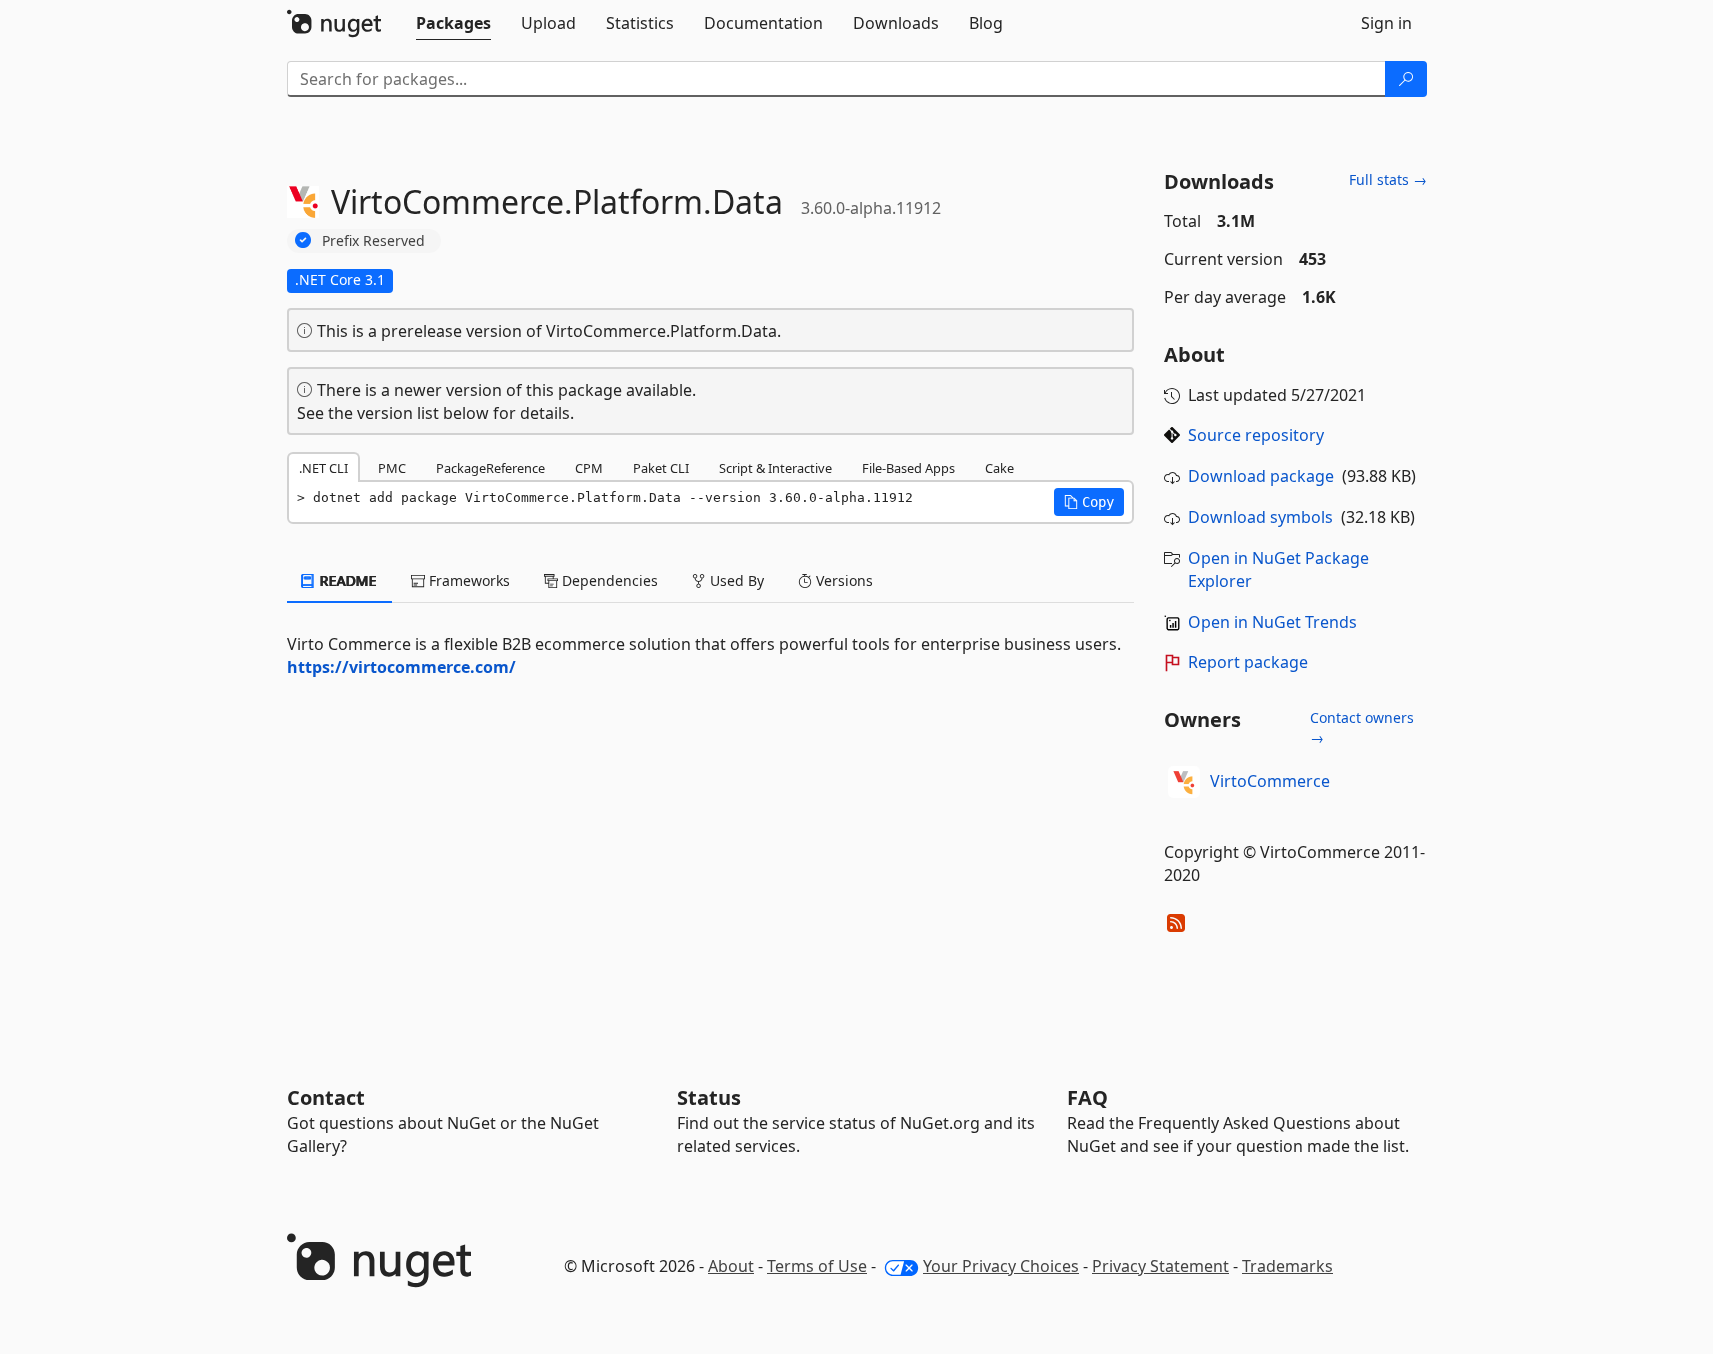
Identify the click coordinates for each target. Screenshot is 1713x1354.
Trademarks (1287, 1266)
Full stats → (1388, 179)
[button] (1089, 502)
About (731, 1266)
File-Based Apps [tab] (908, 468)
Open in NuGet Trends (1272, 622)
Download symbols (1260, 517)
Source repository (1256, 435)
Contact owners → (1362, 727)
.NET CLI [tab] (323, 468)
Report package (1248, 662)
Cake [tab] (999, 468)
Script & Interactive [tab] (775, 468)
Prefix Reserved (373, 240)
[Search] (1406, 79)
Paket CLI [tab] (661, 468)
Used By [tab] (735, 580)
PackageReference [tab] (490, 468)
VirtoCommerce (1270, 781)
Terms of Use (817, 1266)
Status (709, 1097)
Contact (326, 1097)
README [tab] (346, 580)
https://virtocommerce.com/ (401, 667)
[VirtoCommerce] (1184, 782)
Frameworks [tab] (467, 580)
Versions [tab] (842, 580)
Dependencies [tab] (608, 580)
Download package (1261, 476)
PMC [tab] (392, 468)
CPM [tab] (589, 468)
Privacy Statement (1160, 1266)
